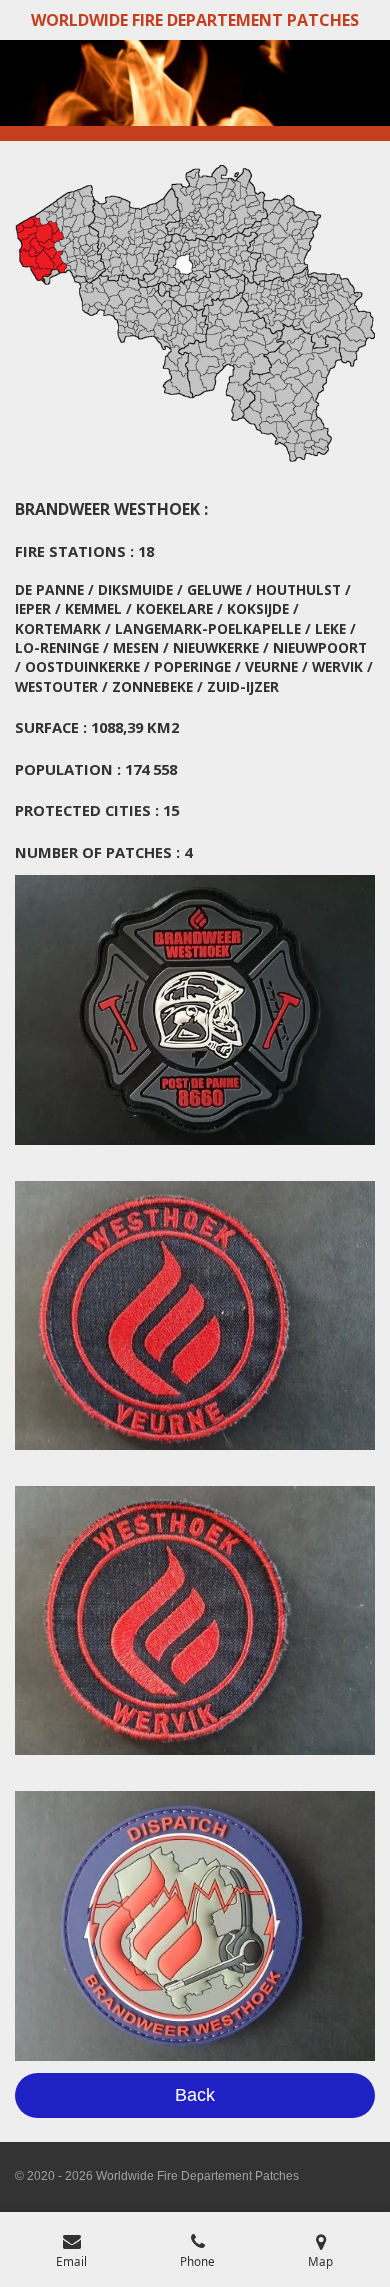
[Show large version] (195, 1010)
